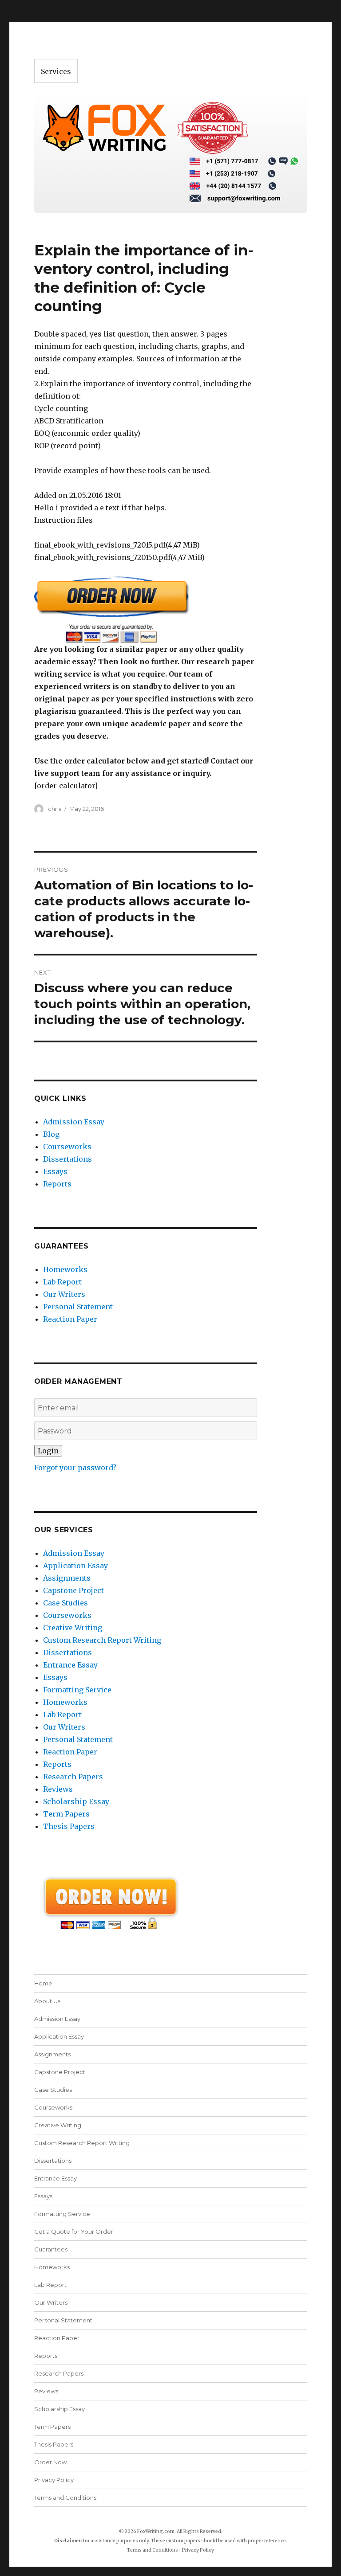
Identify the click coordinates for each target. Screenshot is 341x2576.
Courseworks (67, 1147)
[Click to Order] (146, 609)
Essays (55, 1171)
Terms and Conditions (65, 2498)
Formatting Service (77, 1690)
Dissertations (67, 1159)
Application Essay (75, 1566)
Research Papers (73, 1777)
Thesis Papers (69, 1826)
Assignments (67, 1578)
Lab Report (62, 1282)
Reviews (58, 1789)
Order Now (50, 2462)
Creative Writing (73, 1628)
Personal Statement (78, 1307)
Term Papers (66, 1814)
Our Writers (64, 1294)
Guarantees (51, 2249)
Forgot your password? (75, 1468)
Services (56, 71)
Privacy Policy (54, 2480)
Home (43, 1983)
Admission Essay (74, 1122)
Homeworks (65, 1269)
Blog (51, 1134)
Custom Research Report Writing (102, 1640)
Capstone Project (73, 1590)
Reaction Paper (70, 1319)
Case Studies (65, 1603)
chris (55, 809)
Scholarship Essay (76, 1801)
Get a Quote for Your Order (74, 2231)
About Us (47, 2001)
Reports (57, 1184)
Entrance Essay (70, 1665)
